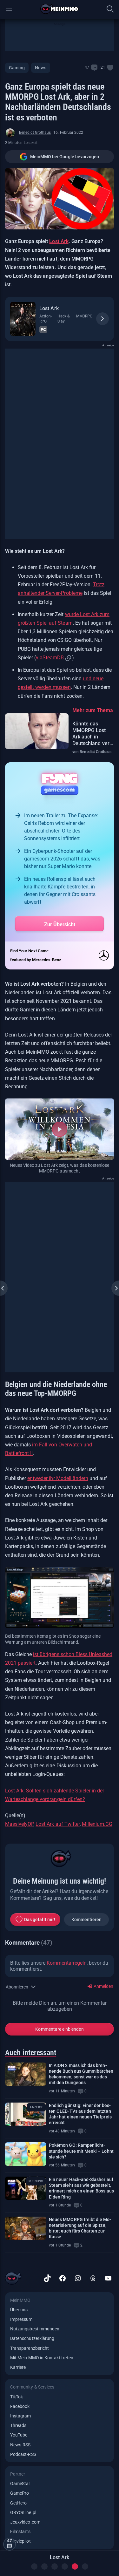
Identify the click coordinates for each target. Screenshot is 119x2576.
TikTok (17, 2397)
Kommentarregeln (67, 1963)
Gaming (17, 68)
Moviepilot (20, 2541)
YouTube (19, 2435)
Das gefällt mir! (40, 1920)
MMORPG (84, 316)
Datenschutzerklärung (32, 2338)
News (40, 68)
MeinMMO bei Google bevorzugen (65, 157)
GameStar (20, 2484)
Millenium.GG (97, 1824)
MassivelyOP (19, 1824)
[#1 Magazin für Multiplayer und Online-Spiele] (60, 9)
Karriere (18, 2367)
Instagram (21, 2416)
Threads (18, 2425)
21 (103, 67)
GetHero (18, 2503)
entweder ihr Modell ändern (58, 1478)
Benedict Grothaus (35, 133)
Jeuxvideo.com (25, 2522)
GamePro (20, 2493)
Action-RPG (46, 319)
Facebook (20, 2406)
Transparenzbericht (30, 2348)
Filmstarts (20, 2532)
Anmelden (103, 1986)
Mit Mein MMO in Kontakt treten (42, 2358)
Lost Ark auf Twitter (57, 1824)
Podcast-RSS (23, 2454)
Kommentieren (87, 1920)
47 (87, 67)
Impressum (21, 2319)
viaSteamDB (50, 658)
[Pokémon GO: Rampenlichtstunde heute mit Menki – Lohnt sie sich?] (26, 2154)
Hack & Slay (63, 319)
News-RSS (20, 2445)
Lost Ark (59, 241)
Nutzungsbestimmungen (35, 2329)
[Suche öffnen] (110, 9)
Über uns (19, 2310)
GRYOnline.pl (23, 2512)
